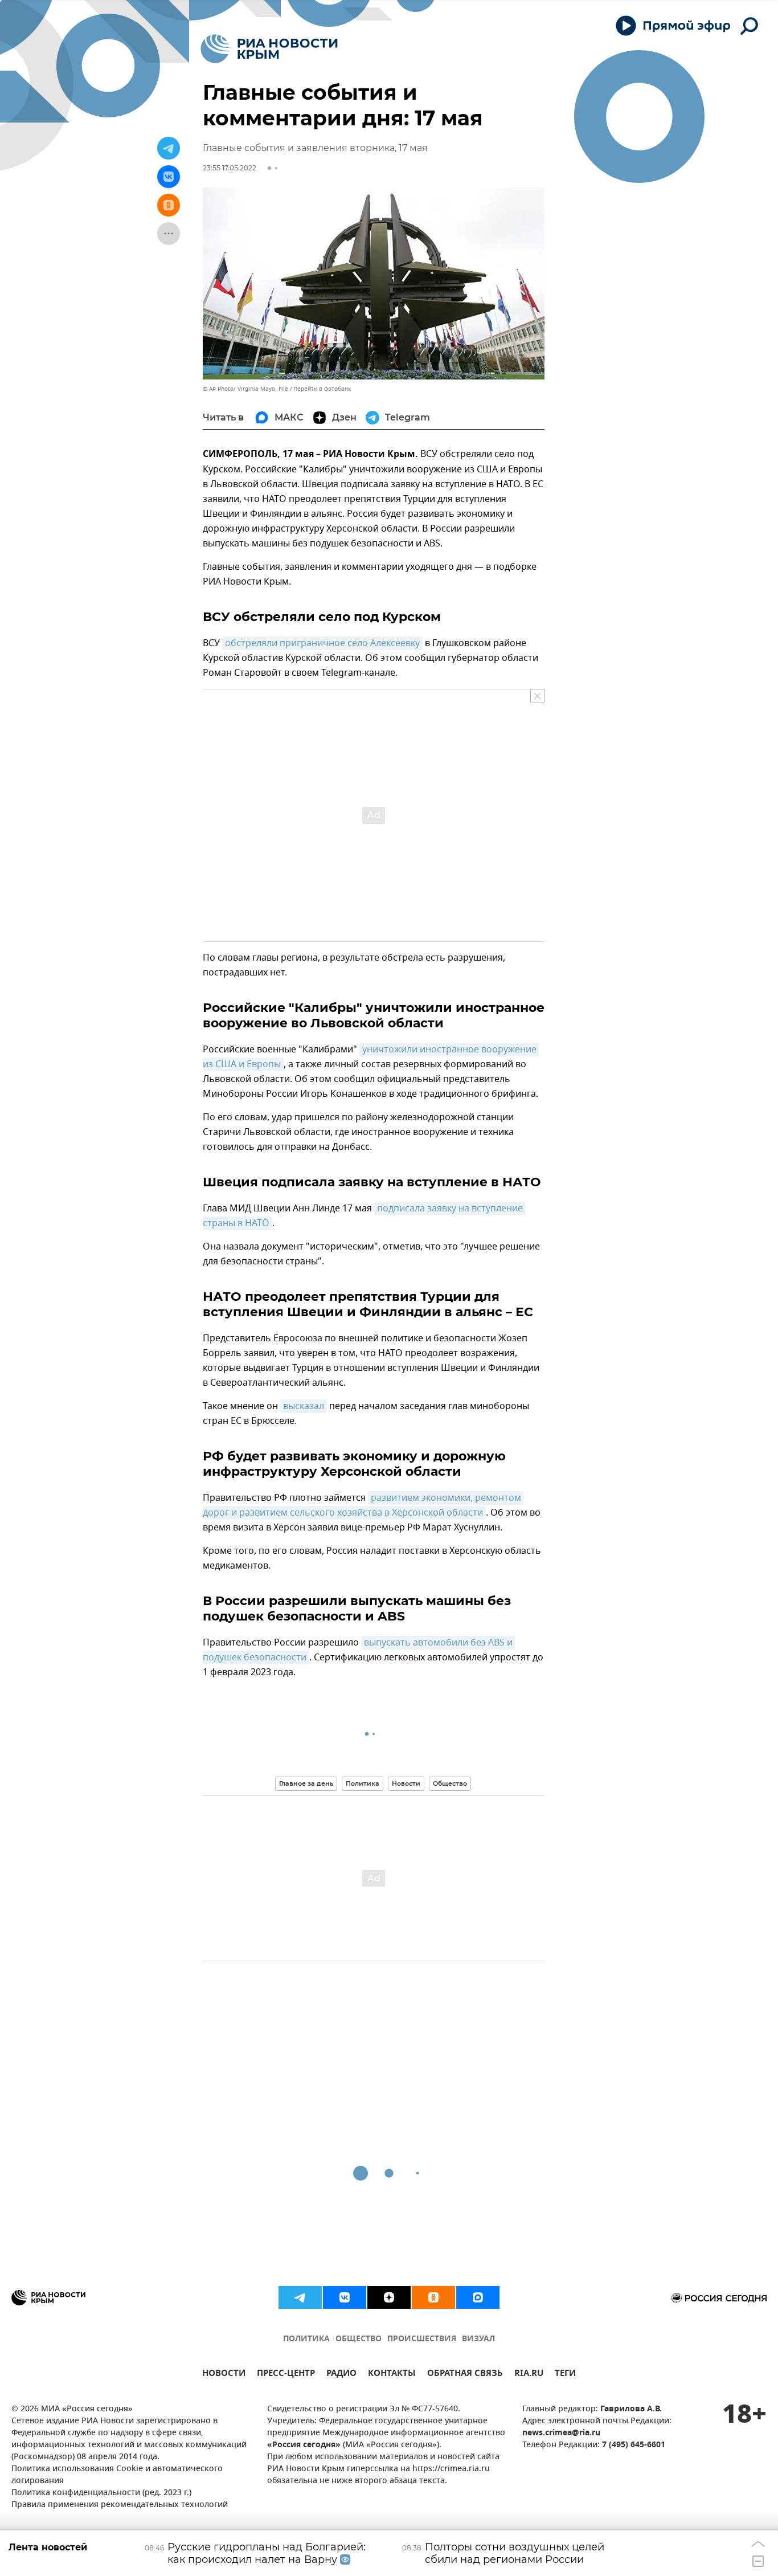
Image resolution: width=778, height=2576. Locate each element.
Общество (450, 1783)
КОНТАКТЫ (392, 2375)
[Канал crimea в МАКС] (478, 2297)
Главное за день (306, 1783)
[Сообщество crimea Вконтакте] (345, 2297)
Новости (406, 1783)
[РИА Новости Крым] (269, 49)
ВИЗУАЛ (478, 2339)
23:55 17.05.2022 (230, 168)
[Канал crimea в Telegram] (300, 2297)
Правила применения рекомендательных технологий (120, 2505)
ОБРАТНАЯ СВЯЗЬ (465, 2375)
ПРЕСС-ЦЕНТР (286, 2375)
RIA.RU (529, 2375)
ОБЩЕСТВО (359, 2339)
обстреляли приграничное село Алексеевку (322, 643)
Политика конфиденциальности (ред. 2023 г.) (101, 2493)
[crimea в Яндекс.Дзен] (389, 2297)
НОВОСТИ (224, 2375)
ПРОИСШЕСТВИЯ (422, 2339)
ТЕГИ (565, 2375)
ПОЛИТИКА (306, 2339)
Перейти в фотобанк (322, 389)
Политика (363, 1783)
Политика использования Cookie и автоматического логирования (117, 2475)
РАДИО (341, 2375)
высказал (304, 1406)
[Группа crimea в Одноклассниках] (433, 2297)
